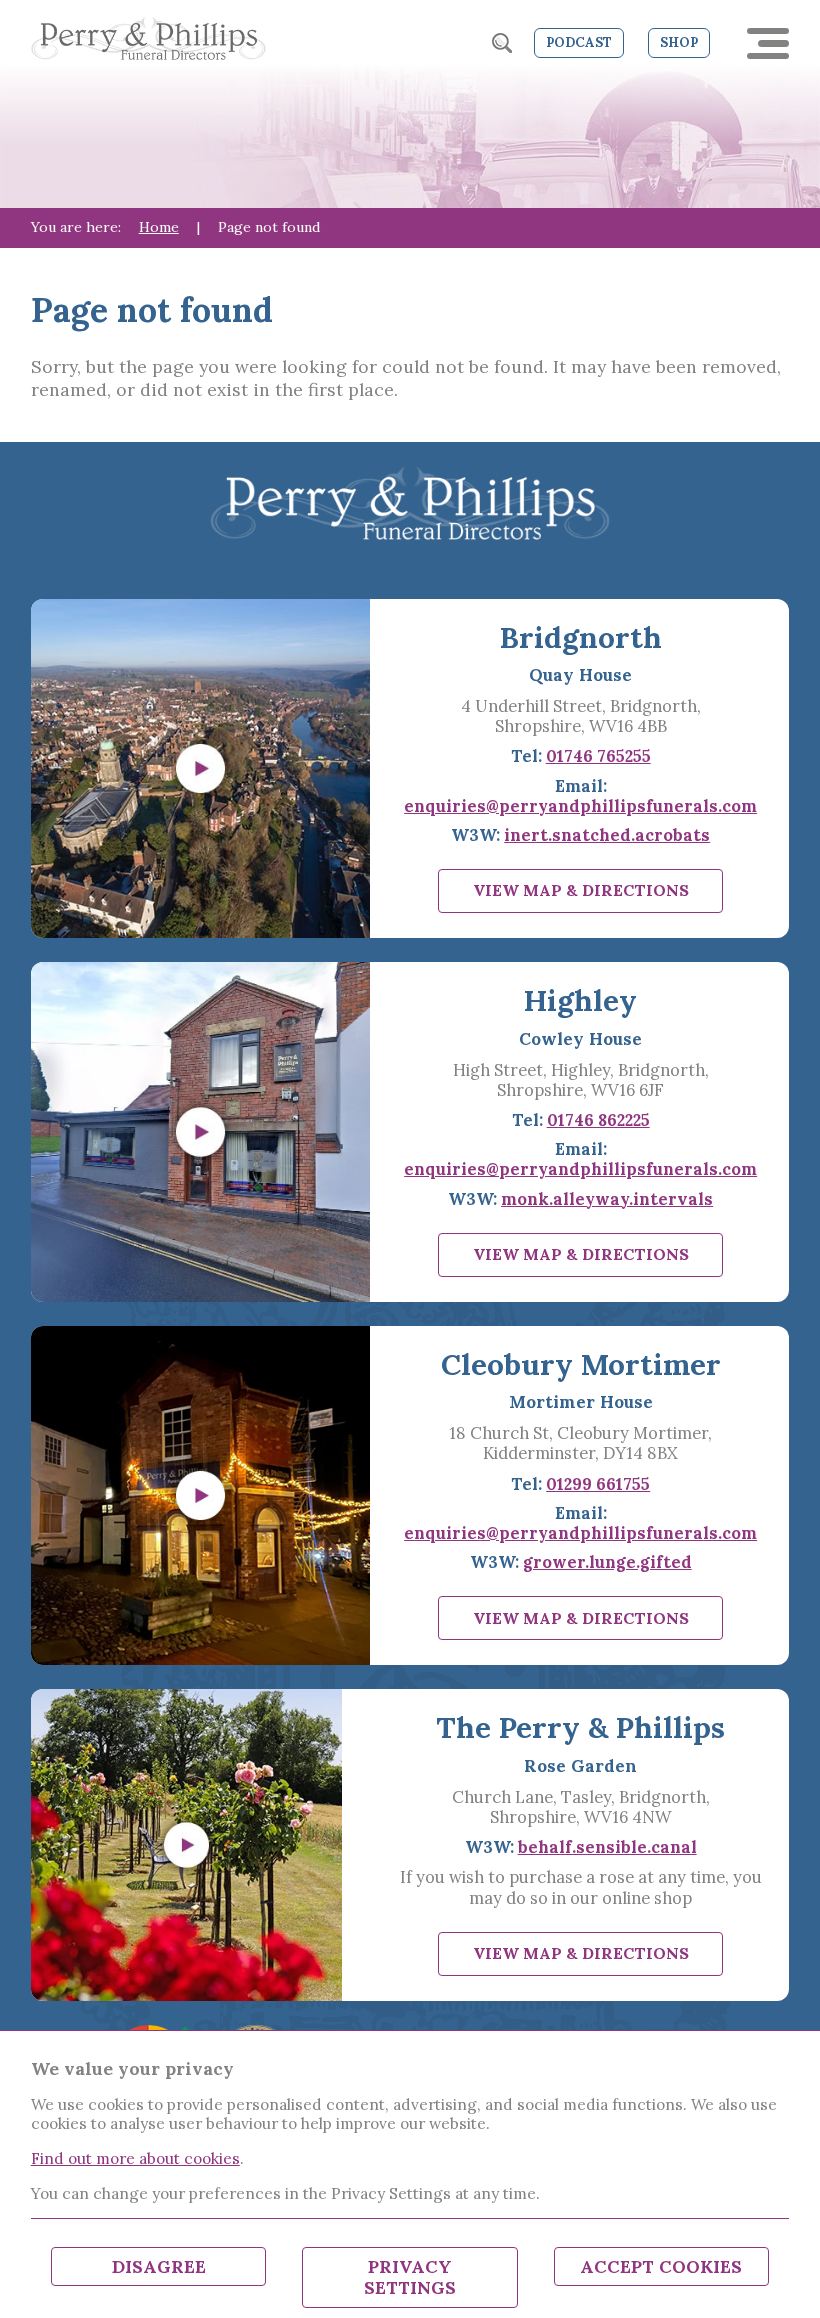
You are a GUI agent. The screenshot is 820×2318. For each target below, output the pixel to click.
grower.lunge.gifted (607, 1562)
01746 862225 (598, 1120)
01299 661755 (598, 1484)
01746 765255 (598, 756)
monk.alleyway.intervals (607, 1199)
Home (159, 227)
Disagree (159, 2266)
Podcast (579, 42)
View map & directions (581, 890)
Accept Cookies (661, 2266)
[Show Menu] (768, 43)
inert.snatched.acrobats (607, 835)
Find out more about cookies (135, 2158)
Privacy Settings (410, 2277)
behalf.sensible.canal (607, 1847)
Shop (679, 42)
